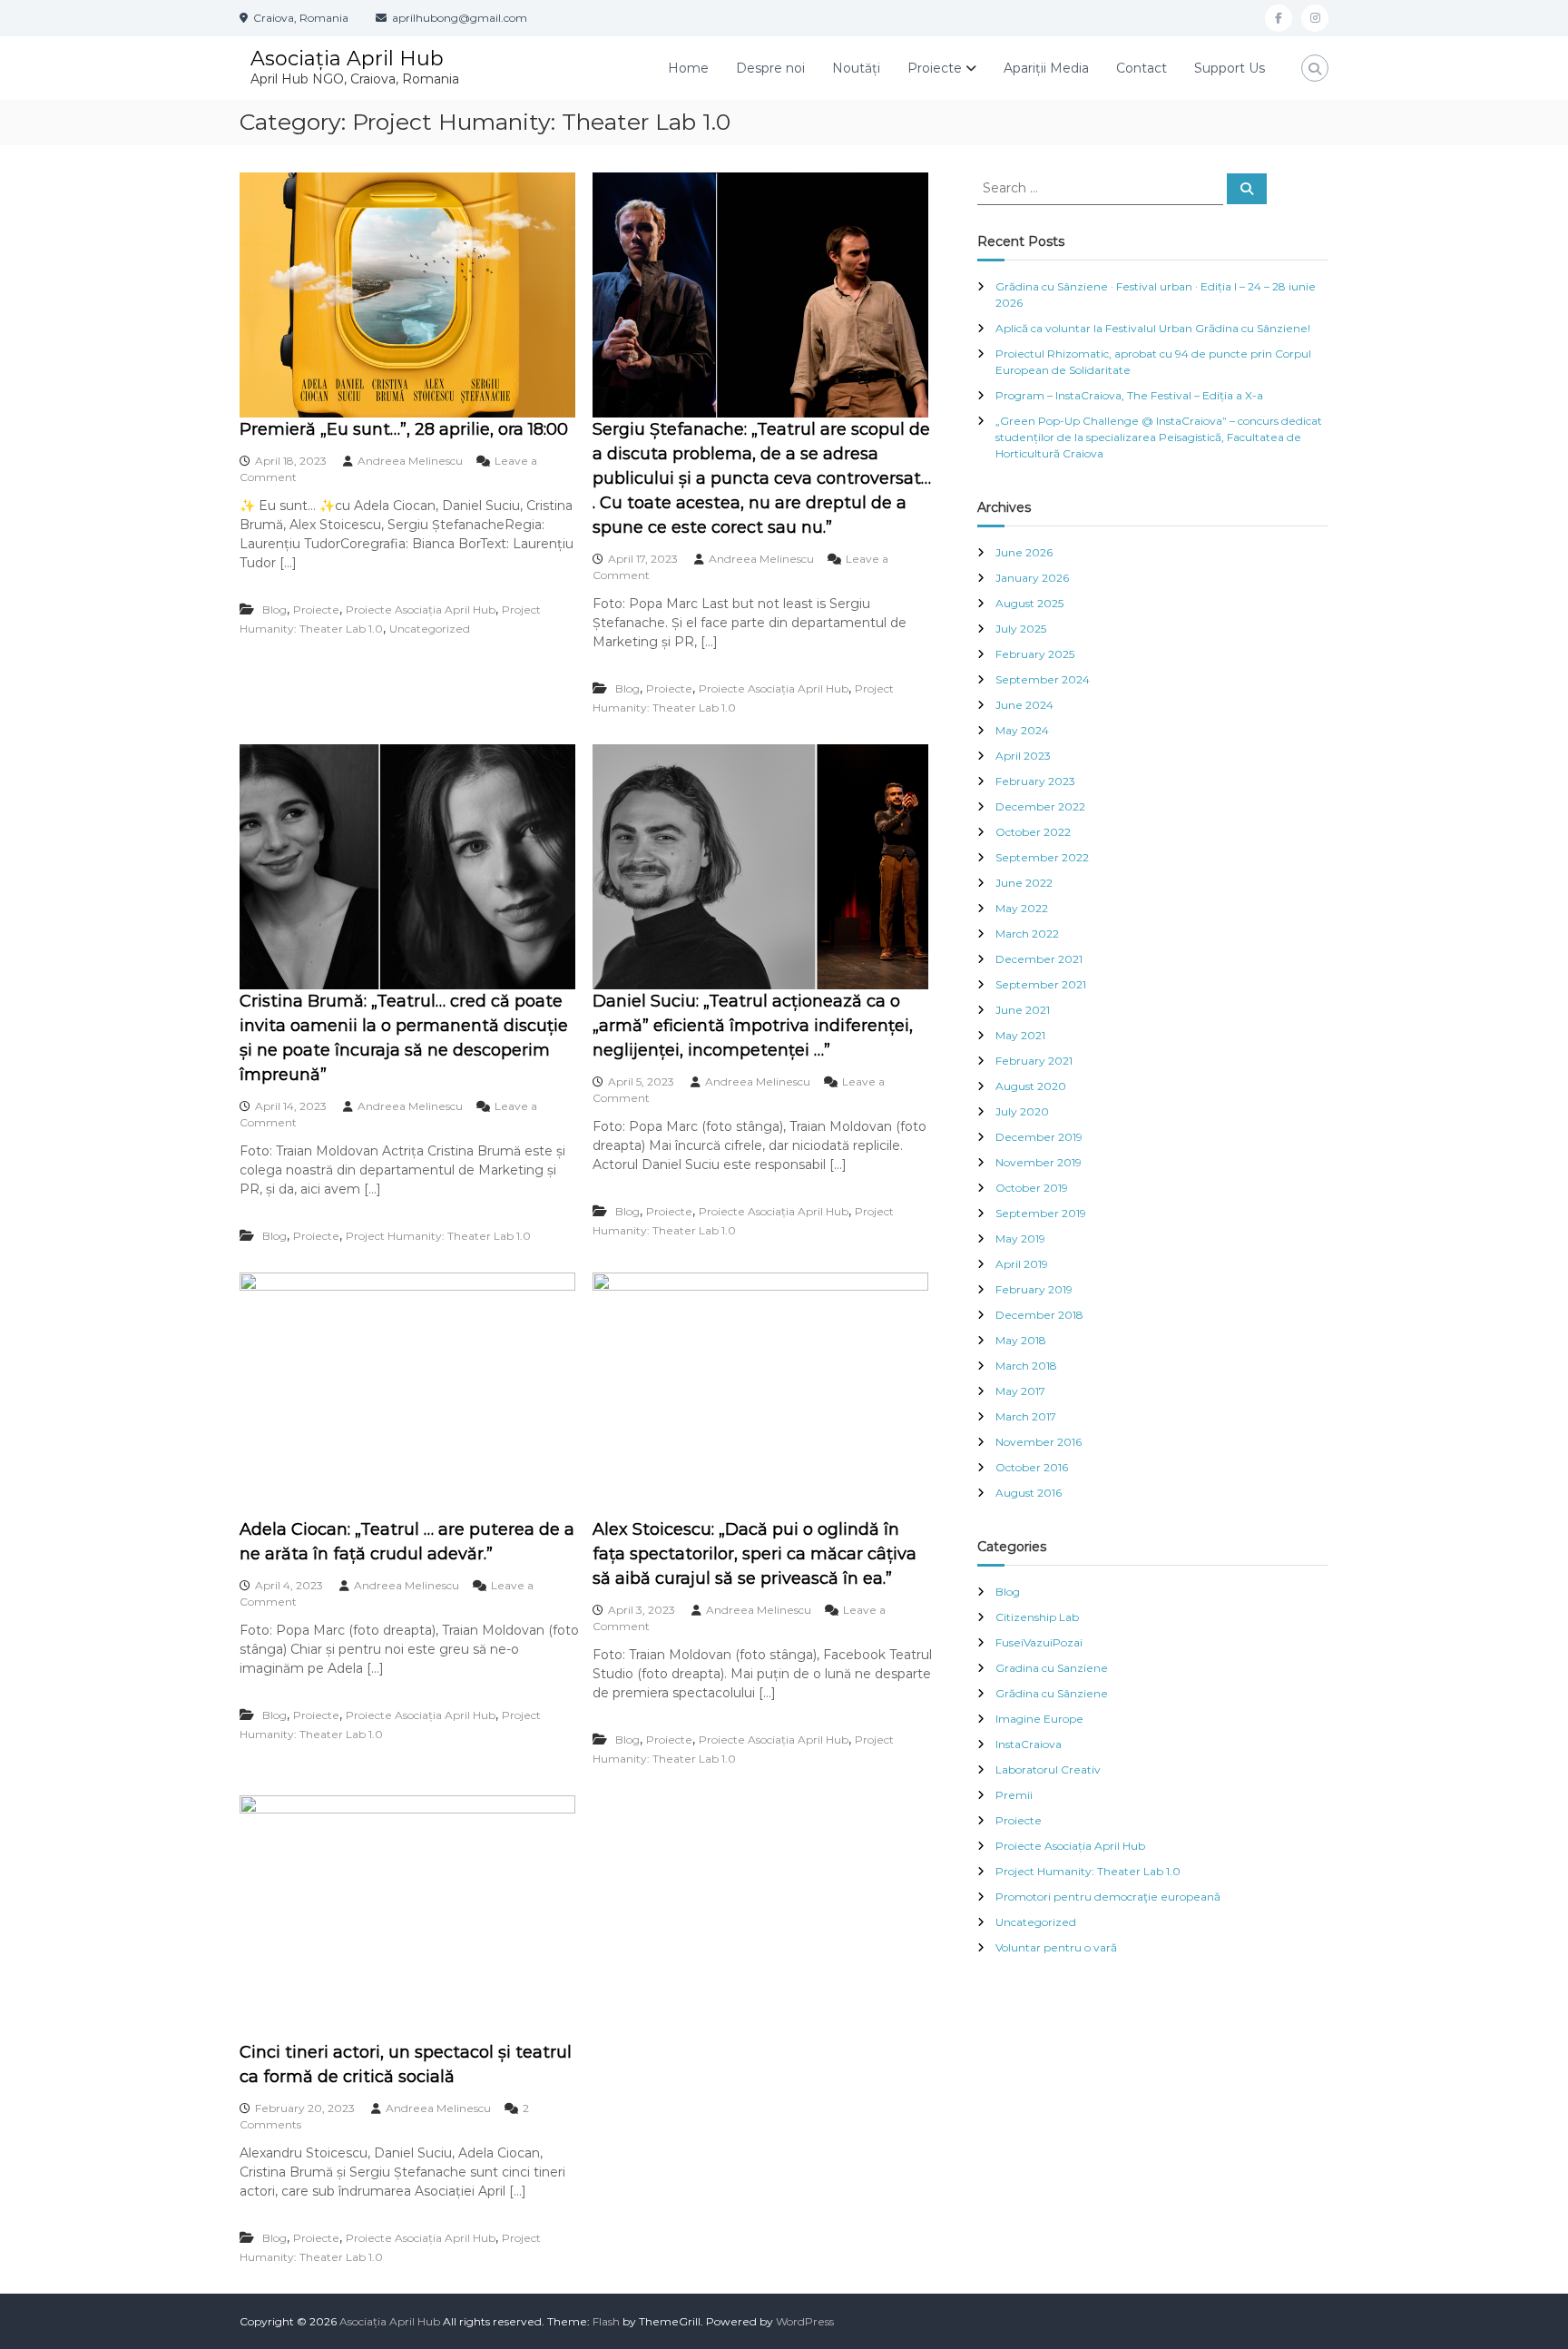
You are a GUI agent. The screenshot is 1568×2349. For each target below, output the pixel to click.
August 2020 (1031, 1086)
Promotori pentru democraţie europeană (1108, 1897)
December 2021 (1039, 959)
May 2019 (1020, 1238)
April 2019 (1022, 1264)
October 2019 (1032, 1188)
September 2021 (1041, 984)
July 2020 (1022, 1111)
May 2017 (1020, 1391)
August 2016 (1029, 1493)
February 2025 (1035, 654)
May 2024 (1022, 730)
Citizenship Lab (1037, 1617)
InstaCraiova (1029, 1744)
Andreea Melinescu (410, 461)
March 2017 (1026, 1416)
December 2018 (1039, 1315)
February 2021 (1034, 1061)
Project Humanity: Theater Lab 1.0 (438, 1236)
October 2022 (1033, 832)
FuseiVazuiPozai (1039, 1642)
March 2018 (1026, 1366)
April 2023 (1023, 756)
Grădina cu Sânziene (1052, 1693)
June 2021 (1023, 1010)
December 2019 (1039, 1137)
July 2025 (1021, 629)
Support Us (1230, 68)
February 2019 (1034, 1289)
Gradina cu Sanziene (1052, 1668)
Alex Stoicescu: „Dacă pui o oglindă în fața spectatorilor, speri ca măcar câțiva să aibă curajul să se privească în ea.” (755, 1554)
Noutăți (856, 68)
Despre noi (770, 68)
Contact (1142, 68)
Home (688, 68)
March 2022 (1027, 934)
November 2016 (1039, 1442)
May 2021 (1020, 1035)
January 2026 (1032, 578)
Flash (606, 2321)
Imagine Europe (1039, 1719)
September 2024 (1043, 679)
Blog (274, 609)
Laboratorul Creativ (1048, 1769)
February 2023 (1035, 781)
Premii (1014, 1795)
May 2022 (1022, 908)
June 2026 (1024, 552)
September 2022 (1042, 857)
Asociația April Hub (347, 59)
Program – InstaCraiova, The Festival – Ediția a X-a (1129, 395)
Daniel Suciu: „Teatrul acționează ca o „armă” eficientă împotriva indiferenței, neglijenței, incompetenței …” (753, 1026)
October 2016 (1032, 1467)
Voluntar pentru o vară (1056, 1947)
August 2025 (1029, 603)
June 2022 (1024, 883)
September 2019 (1041, 1213)
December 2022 (1040, 806)
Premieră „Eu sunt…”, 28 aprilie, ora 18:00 (404, 429)
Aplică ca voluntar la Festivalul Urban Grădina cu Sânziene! (1153, 328)
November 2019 (1039, 1162)
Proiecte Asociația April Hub (421, 609)
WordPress (805, 2321)
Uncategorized (430, 629)
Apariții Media (1046, 68)
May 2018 (1021, 1340)
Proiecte (935, 68)
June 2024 (1024, 705)
